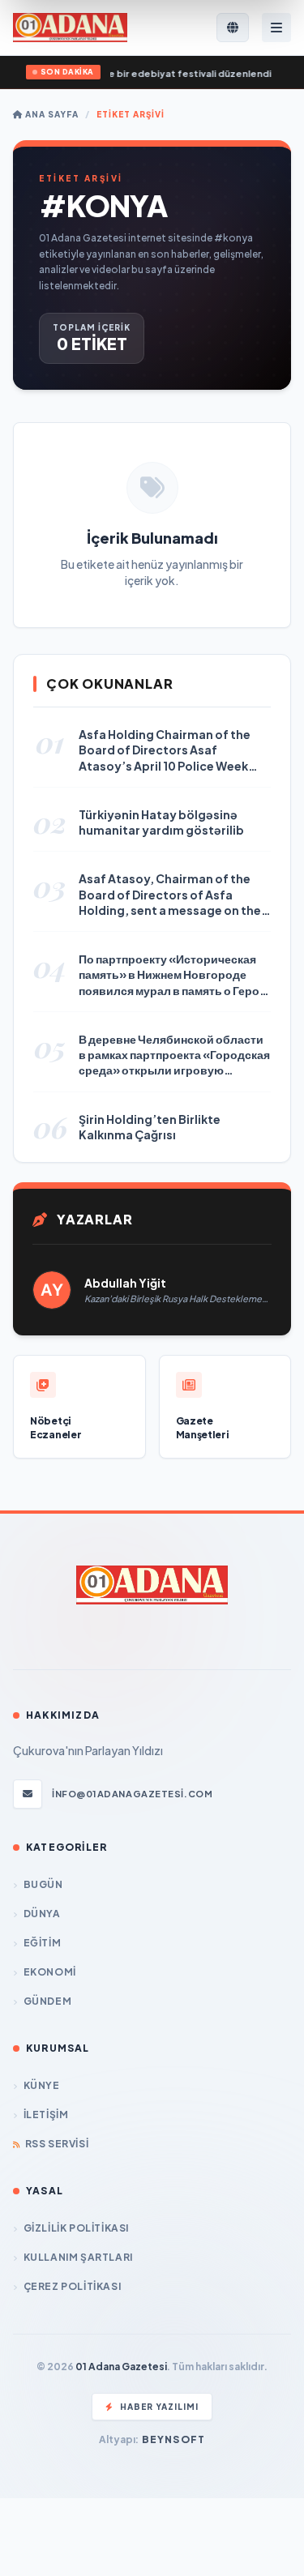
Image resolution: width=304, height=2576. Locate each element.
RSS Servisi (57, 2144)
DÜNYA (42, 1914)
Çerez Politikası (72, 2286)
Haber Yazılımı (159, 2407)
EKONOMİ (50, 1972)
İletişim (46, 2115)
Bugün (43, 1884)
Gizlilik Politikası (76, 2228)
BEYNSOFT (174, 2439)
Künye (42, 2085)
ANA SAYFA (51, 114)
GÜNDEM (47, 2001)
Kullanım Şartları (78, 2257)
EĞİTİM (42, 1943)
